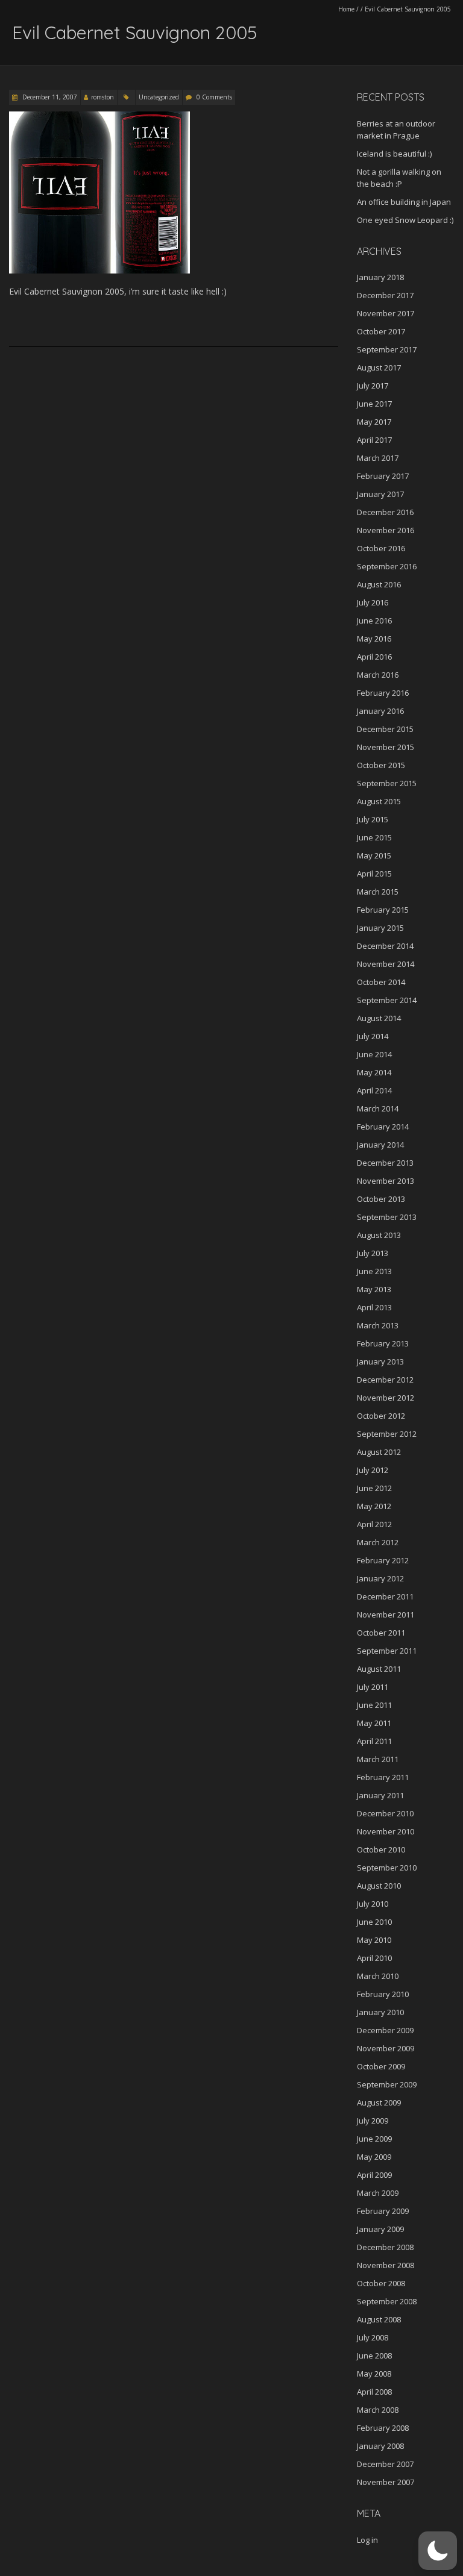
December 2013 (385, 1163)
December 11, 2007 (49, 97)
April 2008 (374, 2392)
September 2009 (387, 2084)
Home (346, 9)
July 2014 (373, 1036)
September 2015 (387, 783)
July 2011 (373, 1687)
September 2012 (387, 1434)
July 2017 (373, 386)
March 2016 (378, 675)
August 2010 (379, 1886)
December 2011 (385, 1596)
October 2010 (381, 1849)
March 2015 (378, 892)
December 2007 (385, 2464)
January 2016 (380, 711)
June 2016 (374, 621)
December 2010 (385, 1813)
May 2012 (374, 1506)
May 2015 (374, 855)
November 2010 (386, 1831)
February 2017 (383, 476)
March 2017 (378, 458)
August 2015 (379, 801)
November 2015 (386, 747)
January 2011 (380, 1795)
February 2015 (383, 910)
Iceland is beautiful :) (394, 154)
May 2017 (374, 422)
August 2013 (379, 1235)
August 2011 (379, 1669)
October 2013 (381, 1199)
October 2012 (381, 1416)
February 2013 (383, 1343)
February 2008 (383, 2428)
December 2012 (385, 1380)
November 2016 (386, 530)
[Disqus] (174, 522)
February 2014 (383, 1127)
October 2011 (381, 1633)
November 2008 (386, 2265)
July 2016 (373, 602)
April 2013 (374, 1307)
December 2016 (385, 512)
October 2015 (381, 765)
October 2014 (381, 982)
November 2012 (386, 1398)
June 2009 (374, 2139)
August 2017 (379, 367)
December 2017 (385, 295)
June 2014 (374, 1054)
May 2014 (374, 1072)
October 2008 (381, 2283)
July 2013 (373, 1253)
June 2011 (374, 1705)
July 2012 (373, 1470)
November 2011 (386, 1615)
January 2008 (380, 2446)
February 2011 (383, 1777)
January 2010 (380, 2012)
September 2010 (387, 1868)
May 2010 (374, 1940)
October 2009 (381, 2066)
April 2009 (374, 2175)
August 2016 (379, 584)
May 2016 (374, 639)
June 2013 (374, 1271)
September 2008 (387, 2301)
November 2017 (386, 313)
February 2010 (383, 1994)
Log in (367, 2540)
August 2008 (379, 2319)
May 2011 (374, 1723)
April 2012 (374, 1524)
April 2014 (374, 1090)
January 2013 (380, 1361)
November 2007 (386, 2482)
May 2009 (374, 2157)
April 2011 (374, 1741)
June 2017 (374, 404)
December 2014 (385, 946)
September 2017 (387, 349)
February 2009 (383, 2211)
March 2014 (378, 1108)
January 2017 (380, 494)
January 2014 (380, 1145)
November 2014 (386, 964)
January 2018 (380, 277)
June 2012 (374, 1488)
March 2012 (378, 1542)
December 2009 (385, 2030)
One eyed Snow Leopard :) (405, 220)
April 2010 (374, 1958)
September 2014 (387, 1000)
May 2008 (374, 2374)
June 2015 (374, 837)
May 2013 (374, 1289)
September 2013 (387, 1217)
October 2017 (381, 331)
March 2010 (378, 1976)
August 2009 (379, 2102)
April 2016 (374, 657)
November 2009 (386, 2048)
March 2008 (378, 2410)
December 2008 (385, 2247)
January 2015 (380, 928)
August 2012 (379, 1452)
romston (102, 97)
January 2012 (380, 1578)
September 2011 (387, 1651)
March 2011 (378, 1759)
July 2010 (373, 1904)
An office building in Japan (404, 202)
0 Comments (214, 97)
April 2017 (374, 440)
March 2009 (378, 2193)
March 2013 (378, 1325)
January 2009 (380, 2229)
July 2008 (373, 2337)
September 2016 (387, 566)
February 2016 (383, 693)
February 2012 (383, 1560)
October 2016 (381, 548)
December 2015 (385, 729)
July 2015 (373, 819)
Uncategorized (159, 97)
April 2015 (374, 874)
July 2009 (373, 2121)
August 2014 (379, 1018)
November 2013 (386, 1181)
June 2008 (374, 2356)
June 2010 (374, 1922)
